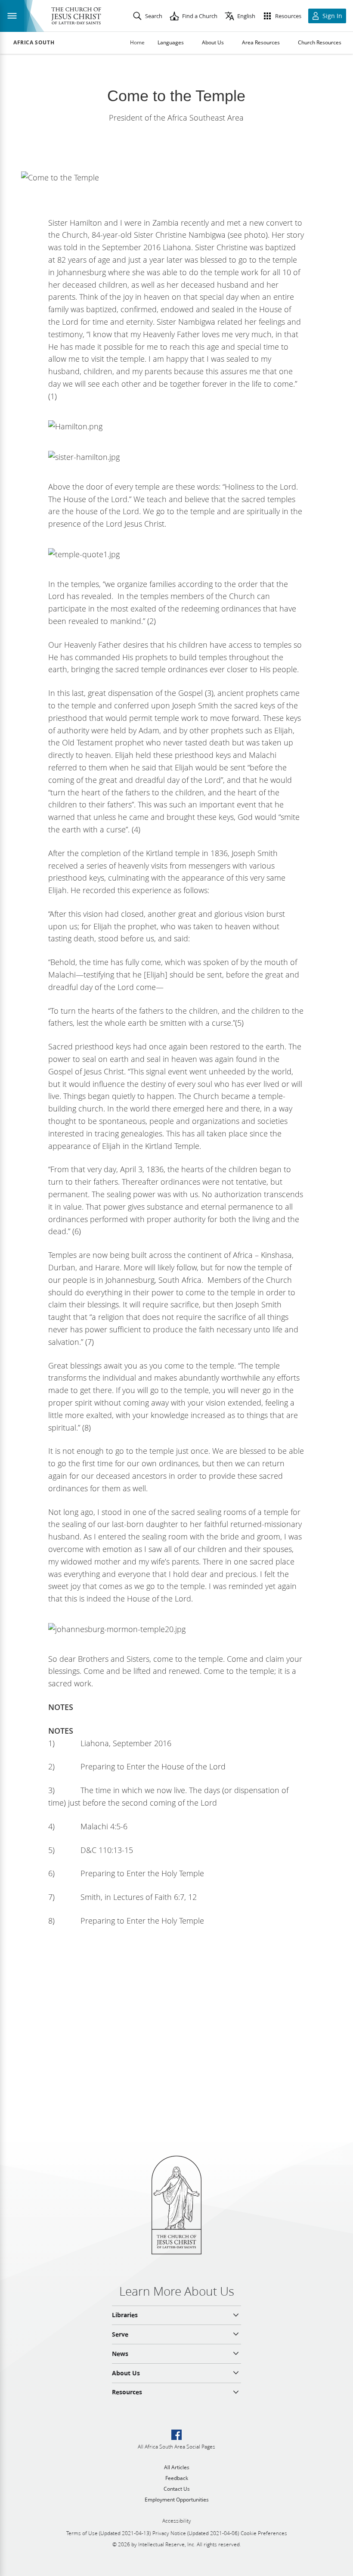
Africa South (34, 43)
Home (137, 42)
